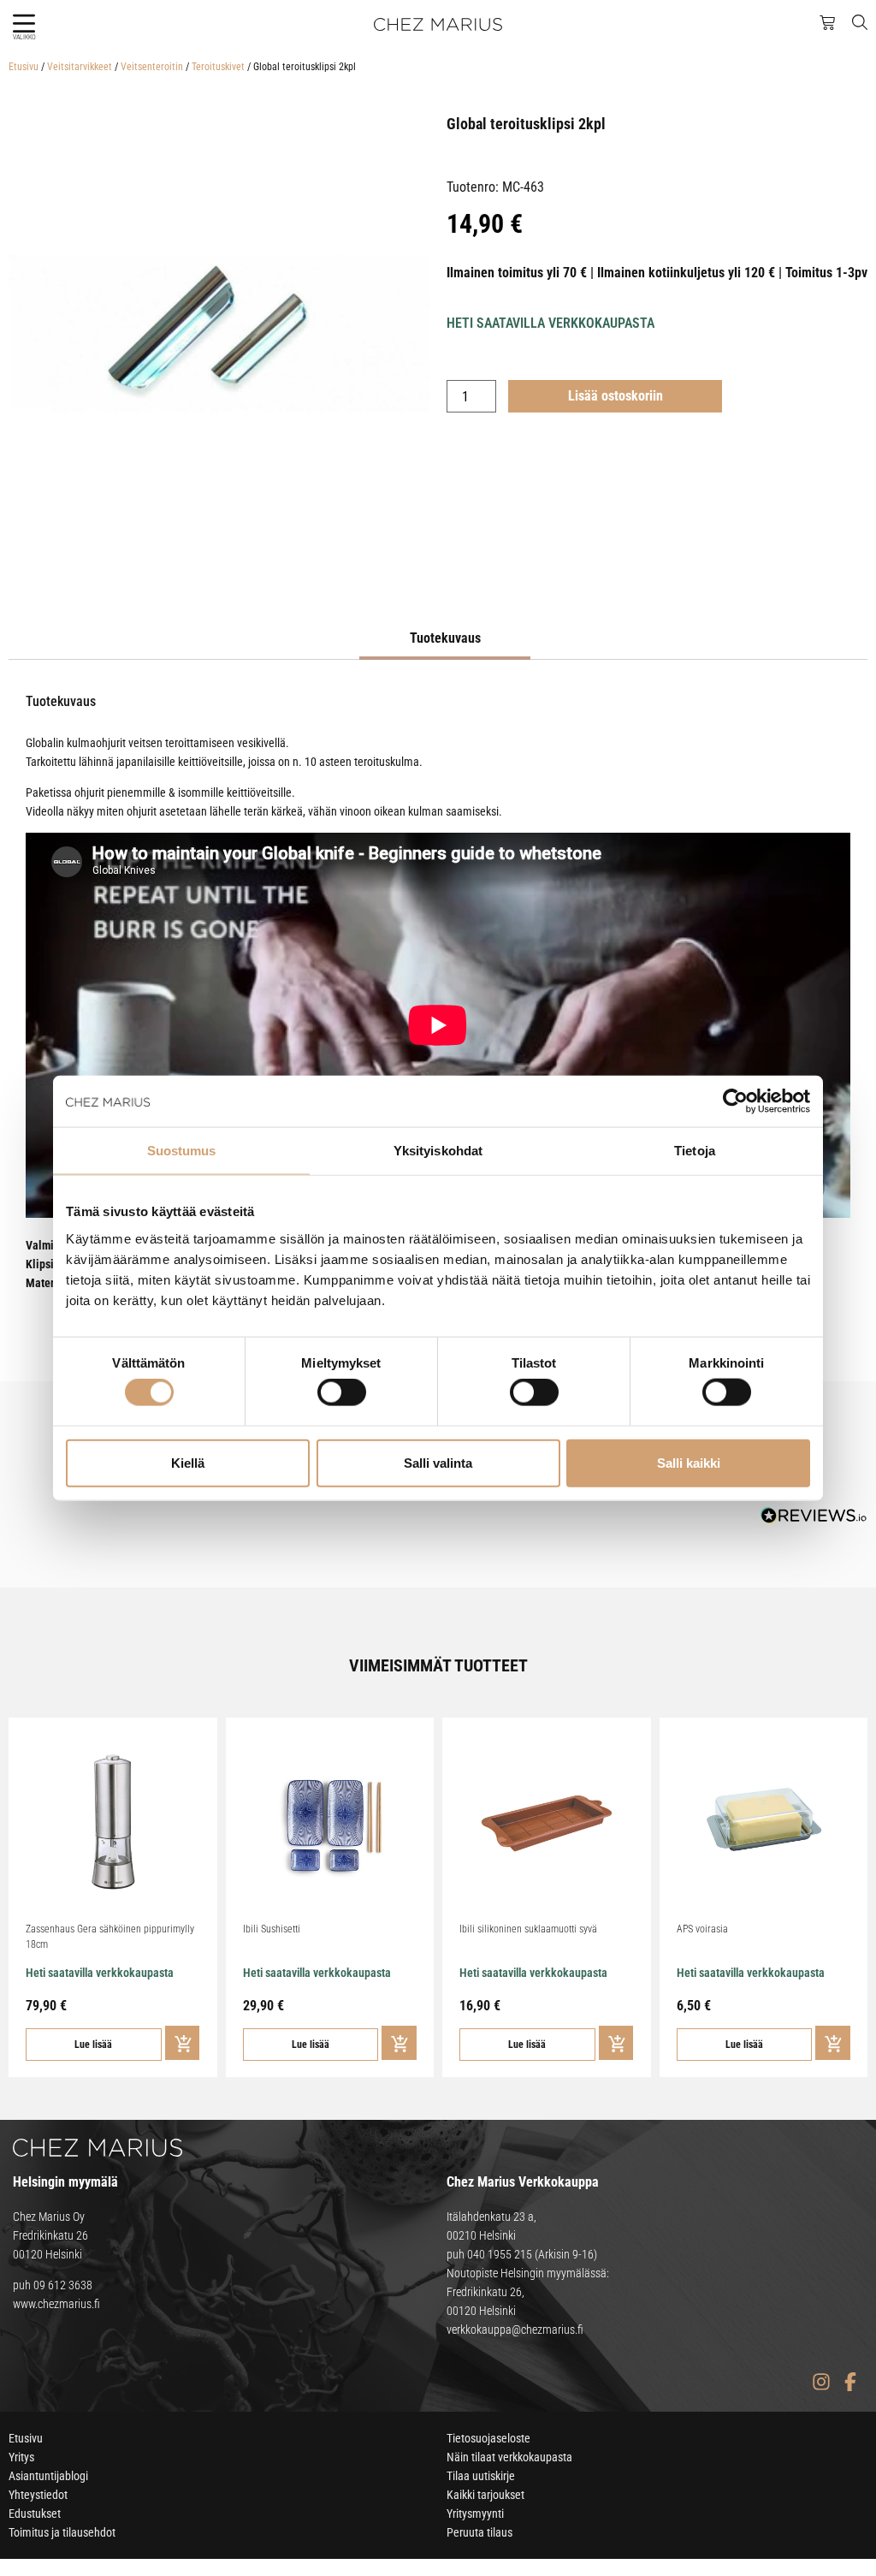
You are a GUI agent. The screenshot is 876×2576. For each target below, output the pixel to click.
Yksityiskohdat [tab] (438, 1151)
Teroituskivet (218, 67)
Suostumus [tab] (182, 1151)
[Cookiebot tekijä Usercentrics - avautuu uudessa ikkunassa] (735, 1101)
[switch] (342, 1392)
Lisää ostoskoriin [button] (183, 2043)
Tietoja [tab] (695, 1151)
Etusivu (24, 67)
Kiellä (188, 1462)
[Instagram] (821, 2381)
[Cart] (827, 23)
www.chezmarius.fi (56, 2304)
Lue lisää (93, 2045)
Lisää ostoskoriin (616, 396)
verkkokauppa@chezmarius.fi (515, 2330)
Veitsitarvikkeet (80, 67)
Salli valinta (438, 1462)
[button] (24, 24)
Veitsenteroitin (152, 67)
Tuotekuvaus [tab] (445, 638)
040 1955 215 (500, 2254)
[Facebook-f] (850, 2381)
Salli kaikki (689, 1462)
